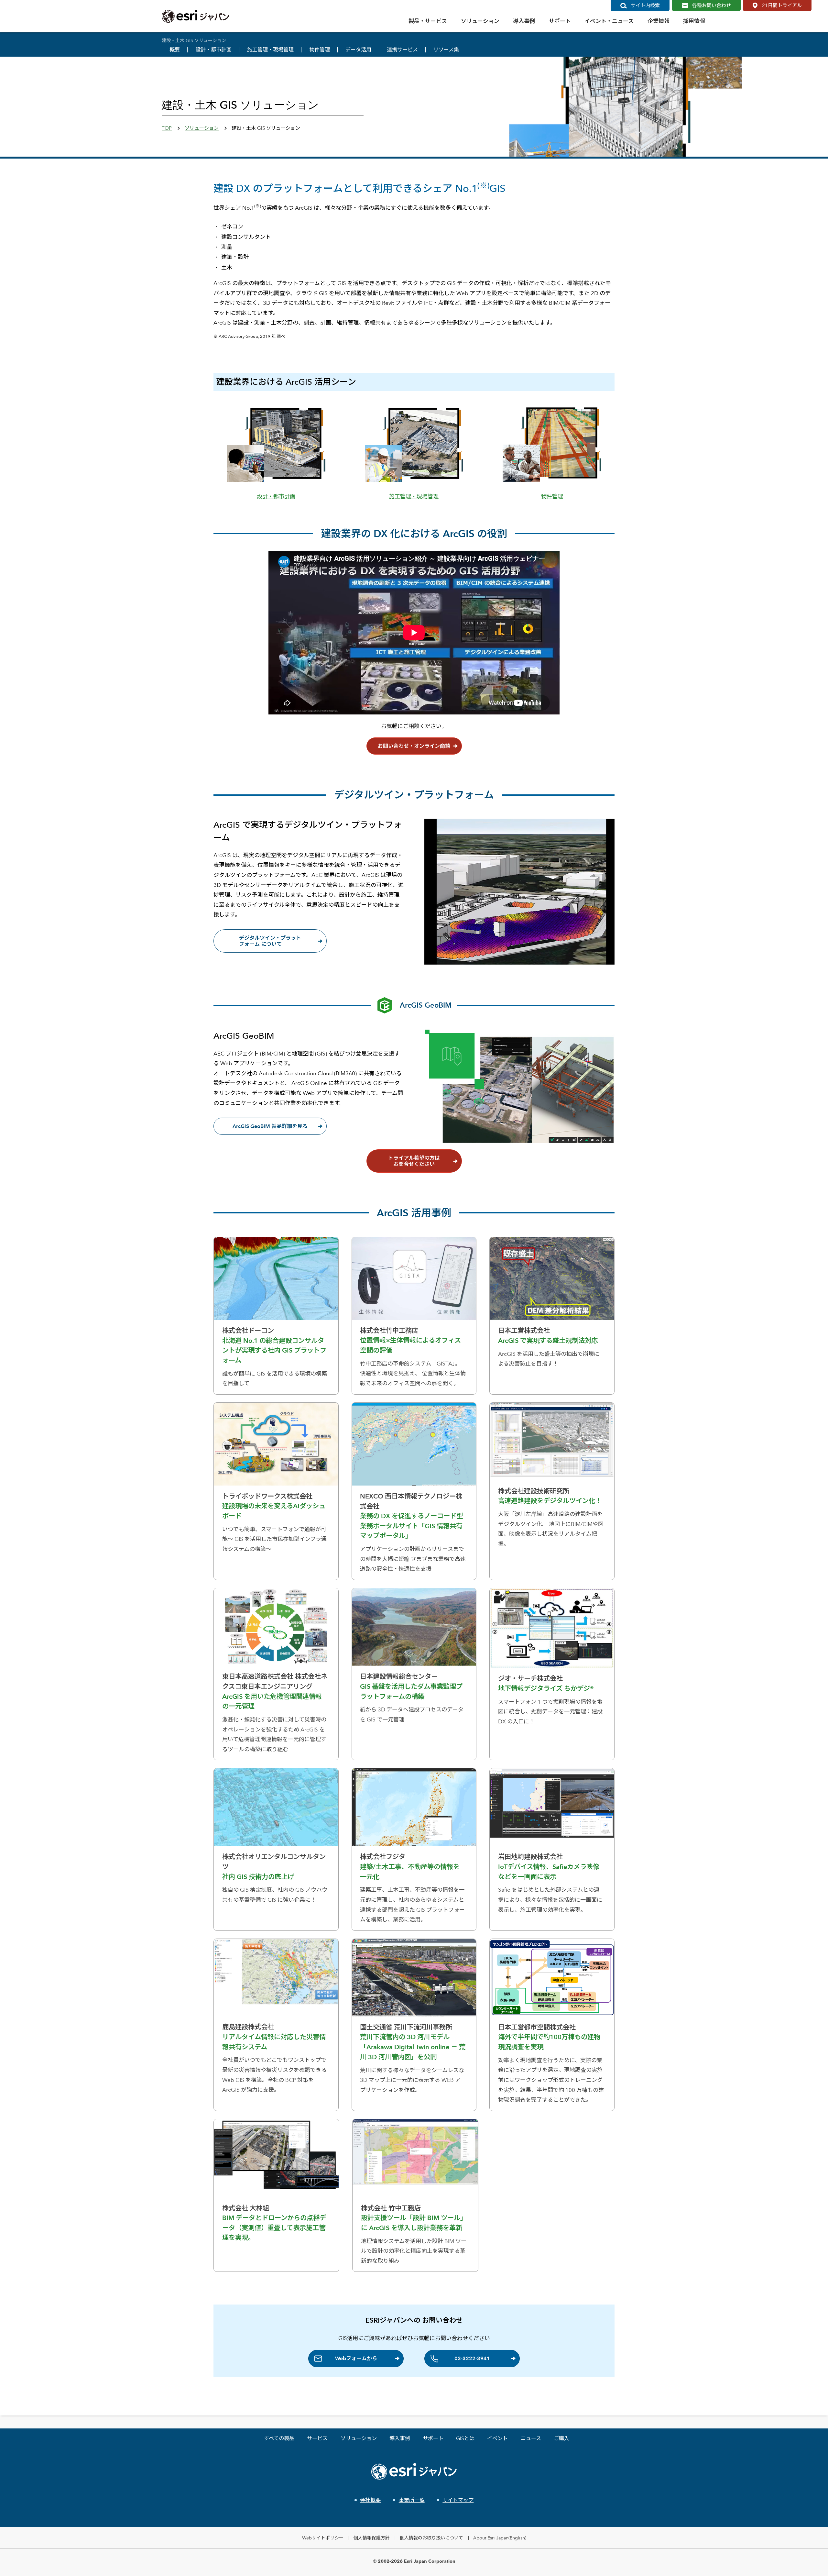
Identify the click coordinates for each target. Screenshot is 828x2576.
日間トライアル (782, 5)
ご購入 (561, 2438)
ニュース (531, 2438)
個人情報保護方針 (372, 2538)
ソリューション (202, 128)
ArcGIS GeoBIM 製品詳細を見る (270, 1126)
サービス (317, 2438)
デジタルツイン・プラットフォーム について (270, 941)
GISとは (465, 2438)
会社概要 (370, 2500)
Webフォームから (356, 2358)
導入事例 (400, 2438)
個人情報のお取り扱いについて (431, 2538)
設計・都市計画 (213, 50)
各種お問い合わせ (712, 5)
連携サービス (402, 50)
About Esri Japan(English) (500, 2538)
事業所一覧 (412, 2500)
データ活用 (358, 50)
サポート (433, 2438)
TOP (167, 128)
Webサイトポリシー (323, 2538)
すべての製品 (279, 2438)
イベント (497, 2438)
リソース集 (446, 50)
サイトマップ (458, 2500)
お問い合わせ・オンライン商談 (414, 746)
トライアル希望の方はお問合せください (414, 1161)
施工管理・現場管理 (270, 50)
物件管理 (320, 50)
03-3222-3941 (472, 2358)
